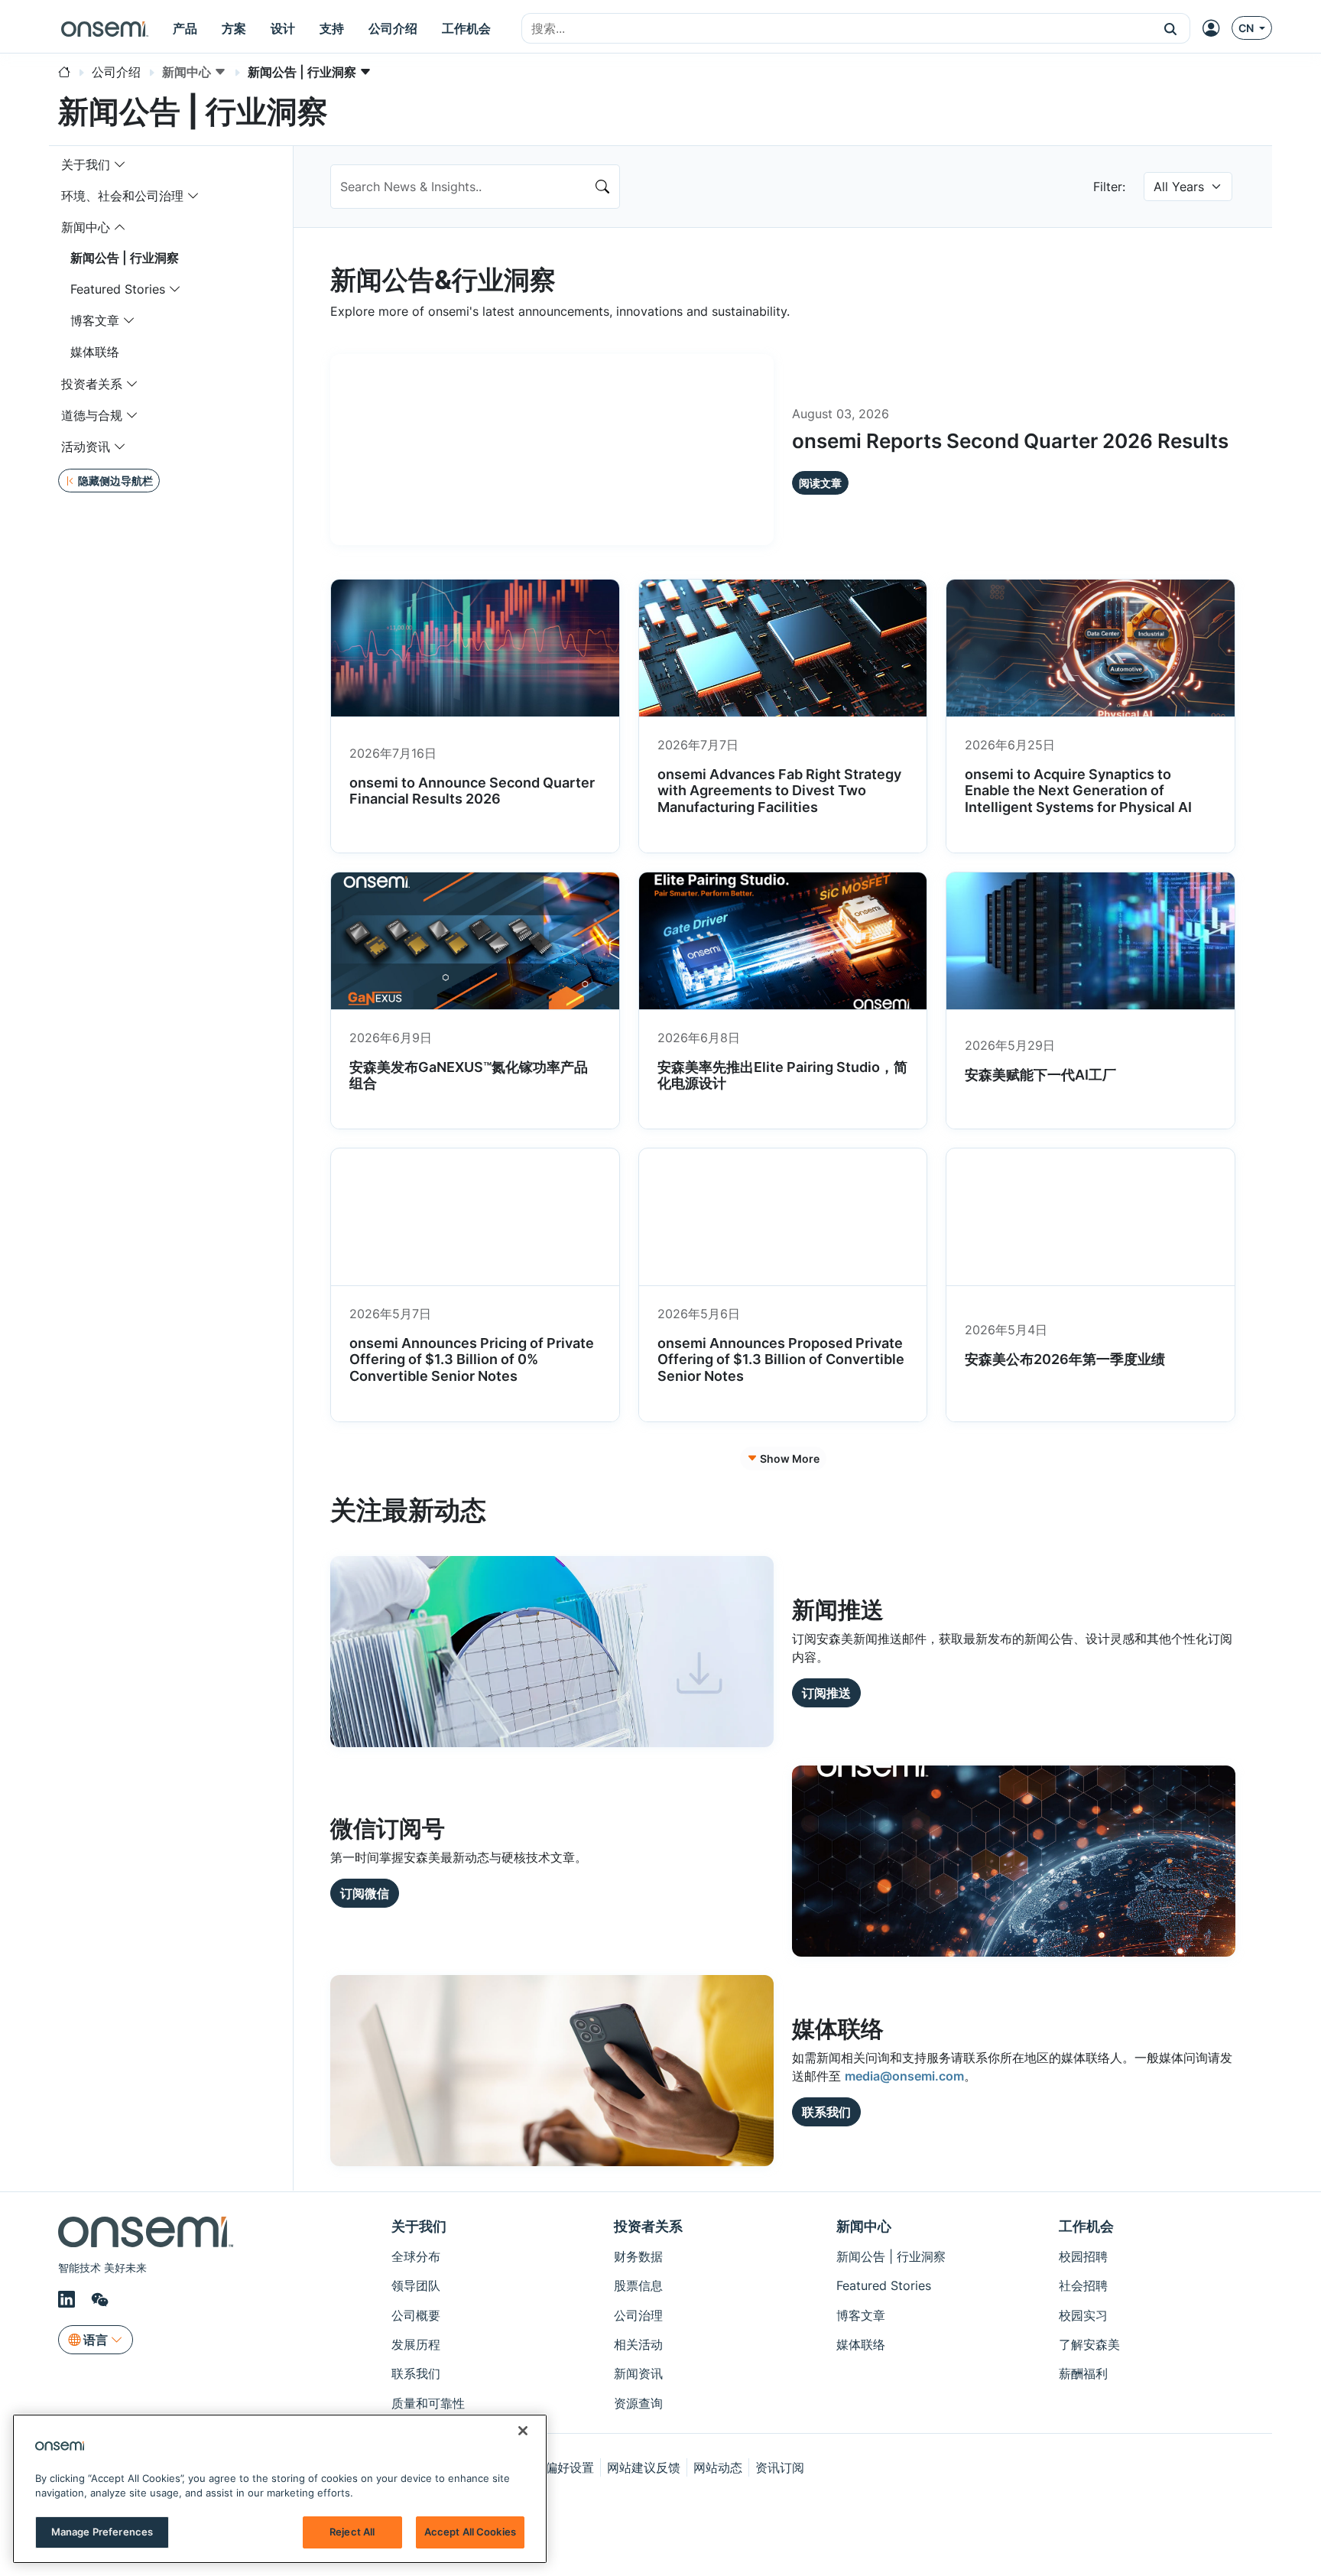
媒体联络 (95, 352)
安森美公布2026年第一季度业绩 (1065, 1359)
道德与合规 (92, 415)
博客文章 (95, 320)
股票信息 (638, 2285)
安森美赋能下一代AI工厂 (1040, 1075)
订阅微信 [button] (365, 1893)
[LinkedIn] (69, 2300)
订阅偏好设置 (557, 2467)
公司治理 (638, 2315)
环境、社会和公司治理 (122, 196)
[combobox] (837, 29)
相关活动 (638, 2344)
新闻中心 (86, 227)
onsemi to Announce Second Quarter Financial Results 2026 (472, 791)
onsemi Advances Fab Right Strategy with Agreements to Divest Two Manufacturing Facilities (779, 791)
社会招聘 (1083, 2285)
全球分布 (416, 2256)
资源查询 (638, 2403)
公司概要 (416, 2315)
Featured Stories (118, 289)
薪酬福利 (1083, 2373)
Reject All (352, 2532)
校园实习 (1083, 2315)
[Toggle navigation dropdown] (120, 164)
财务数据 (638, 2256)
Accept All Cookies (470, 2532)
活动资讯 (86, 447)
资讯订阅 (780, 2467)
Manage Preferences (102, 2532)
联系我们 (416, 2373)
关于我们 (86, 164)
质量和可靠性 (428, 2403)
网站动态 (718, 2467)
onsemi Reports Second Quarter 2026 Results (1010, 441)
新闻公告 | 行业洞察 (125, 258)
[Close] (523, 2431)
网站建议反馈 (644, 2467)
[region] (280, 2489)
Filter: (1109, 187)
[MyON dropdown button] (1216, 28)
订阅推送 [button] (826, 1693)
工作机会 (1086, 2226)
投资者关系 (92, 384)
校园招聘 (1083, 2256)
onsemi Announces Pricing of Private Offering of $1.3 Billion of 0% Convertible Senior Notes (472, 1359)
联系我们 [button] (826, 2112)
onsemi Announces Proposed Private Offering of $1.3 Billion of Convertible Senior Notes (781, 1359)
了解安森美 (1089, 2344)
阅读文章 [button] (820, 483)
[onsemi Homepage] (105, 28)
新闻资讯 (638, 2373)
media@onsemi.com (904, 2076)
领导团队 (416, 2285)
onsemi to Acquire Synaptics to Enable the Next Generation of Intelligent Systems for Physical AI (1078, 791)
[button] (1171, 28)
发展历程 (416, 2344)
